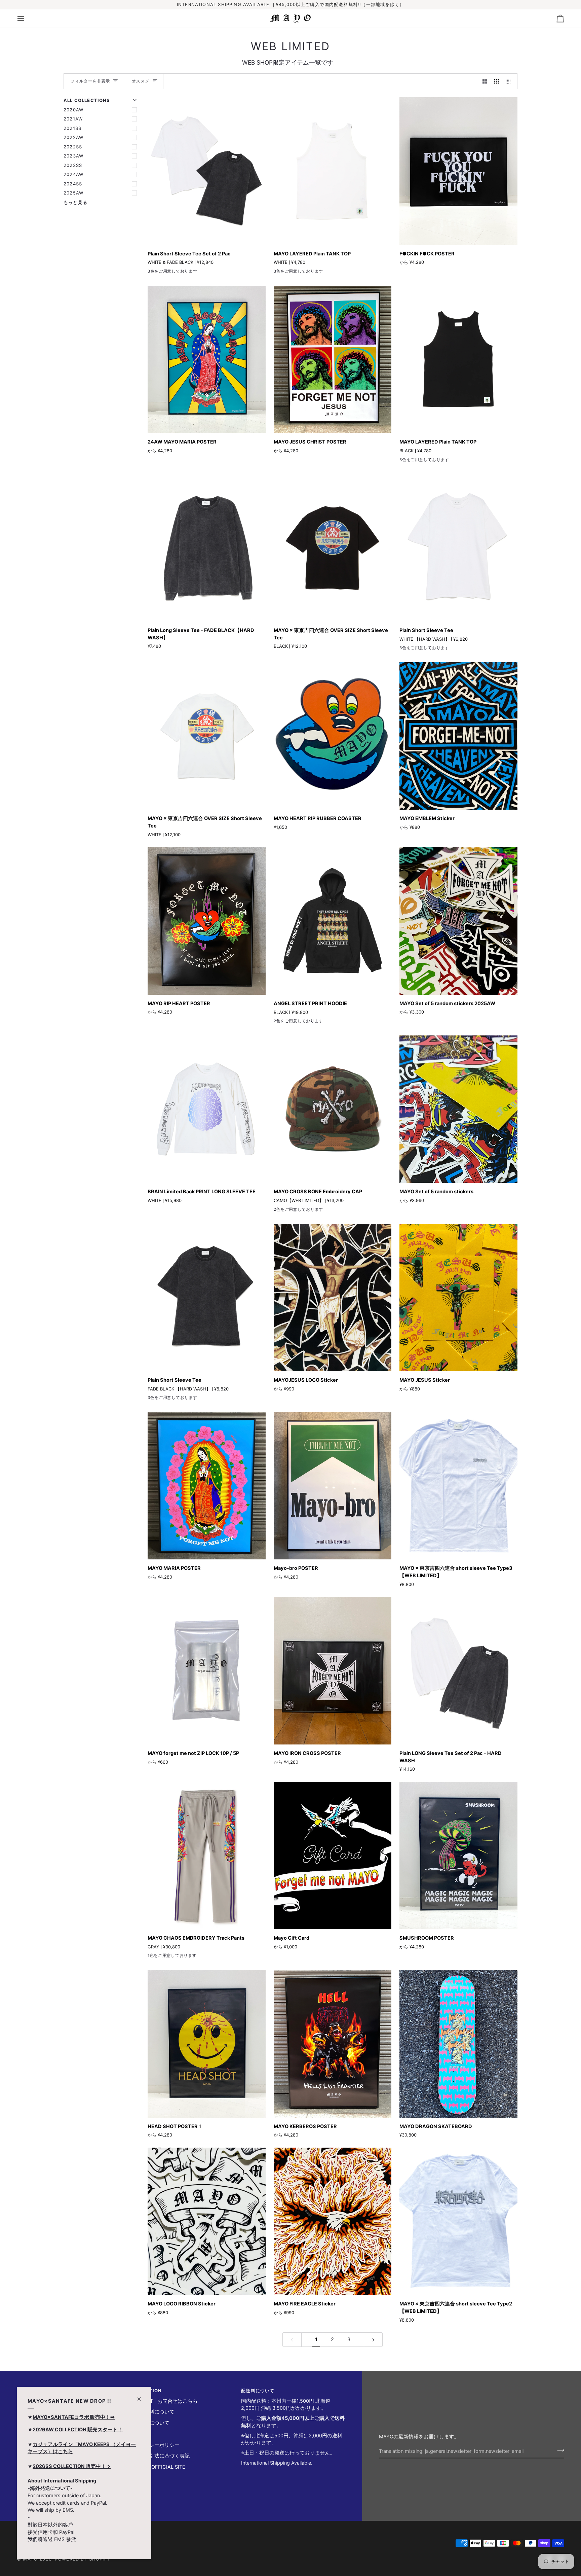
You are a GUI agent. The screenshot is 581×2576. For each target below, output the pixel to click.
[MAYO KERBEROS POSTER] (333, 2044)
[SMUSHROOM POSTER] (458, 1856)
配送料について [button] (258, 2391)
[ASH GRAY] (290, 1022)
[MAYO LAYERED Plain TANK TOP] (333, 171)
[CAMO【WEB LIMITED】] (290, 1211)
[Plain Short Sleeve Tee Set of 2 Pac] (207, 171)
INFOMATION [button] (146, 2391)
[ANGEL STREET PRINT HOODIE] (333, 921)
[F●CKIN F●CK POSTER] (458, 171)
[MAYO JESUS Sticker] (458, 1298)
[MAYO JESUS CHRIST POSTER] (333, 359)
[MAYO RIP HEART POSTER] (207, 921)
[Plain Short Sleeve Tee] (458, 548)
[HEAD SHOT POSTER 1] (207, 2044)
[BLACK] (290, 273)
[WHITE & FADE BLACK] (152, 273)
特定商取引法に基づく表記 (159, 2456)
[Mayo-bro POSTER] (333, 1486)
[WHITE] (278, 273)
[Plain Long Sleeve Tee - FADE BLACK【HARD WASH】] (207, 548)
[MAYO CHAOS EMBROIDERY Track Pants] (207, 1856)
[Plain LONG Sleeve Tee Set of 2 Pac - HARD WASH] (458, 1670)
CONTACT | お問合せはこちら (163, 2401)
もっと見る (75, 202)
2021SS (72, 128)
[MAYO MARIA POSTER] (207, 1486)
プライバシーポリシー (154, 2445)
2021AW (73, 119)
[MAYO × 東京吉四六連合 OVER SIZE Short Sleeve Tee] (333, 548)
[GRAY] (152, 1957)
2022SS (73, 147)
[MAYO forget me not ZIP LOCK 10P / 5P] (207, 1670)
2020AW (73, 110)
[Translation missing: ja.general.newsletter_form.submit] (559, 2450)
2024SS (73, 184)
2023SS (73, 165)
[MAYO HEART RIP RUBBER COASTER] (333, 736)
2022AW (73, 137)
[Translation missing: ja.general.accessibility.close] (142, 2396)
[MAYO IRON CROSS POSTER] (333, 1670)
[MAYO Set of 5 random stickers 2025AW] (458, 921)
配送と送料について (152, 2412)
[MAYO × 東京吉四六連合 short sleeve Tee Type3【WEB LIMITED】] (458, 1486)
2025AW (73, 193)
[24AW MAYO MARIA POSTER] (207, 359)
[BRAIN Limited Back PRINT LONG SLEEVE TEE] (207, 1109)
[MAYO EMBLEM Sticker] (458, 736)
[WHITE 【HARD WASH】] (164, 273)
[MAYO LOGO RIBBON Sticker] (207, 2221)
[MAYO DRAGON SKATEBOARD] (458, 2044)
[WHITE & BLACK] (302, 273)
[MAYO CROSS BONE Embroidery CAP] (333, 1109)
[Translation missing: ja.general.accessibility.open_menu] (27, 19)
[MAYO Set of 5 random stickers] (458, 1109)
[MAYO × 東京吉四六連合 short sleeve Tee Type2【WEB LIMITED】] (458, 2221)
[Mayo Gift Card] (333, 1856)
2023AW (73, 156)
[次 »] (373, 2340)
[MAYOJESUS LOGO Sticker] (333, 1298)
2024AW (73, 174)
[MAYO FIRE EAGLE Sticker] (333, 2221)
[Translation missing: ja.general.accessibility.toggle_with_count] (485, 81)
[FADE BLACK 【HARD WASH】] (176, 273)
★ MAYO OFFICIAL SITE (157, 2467)
